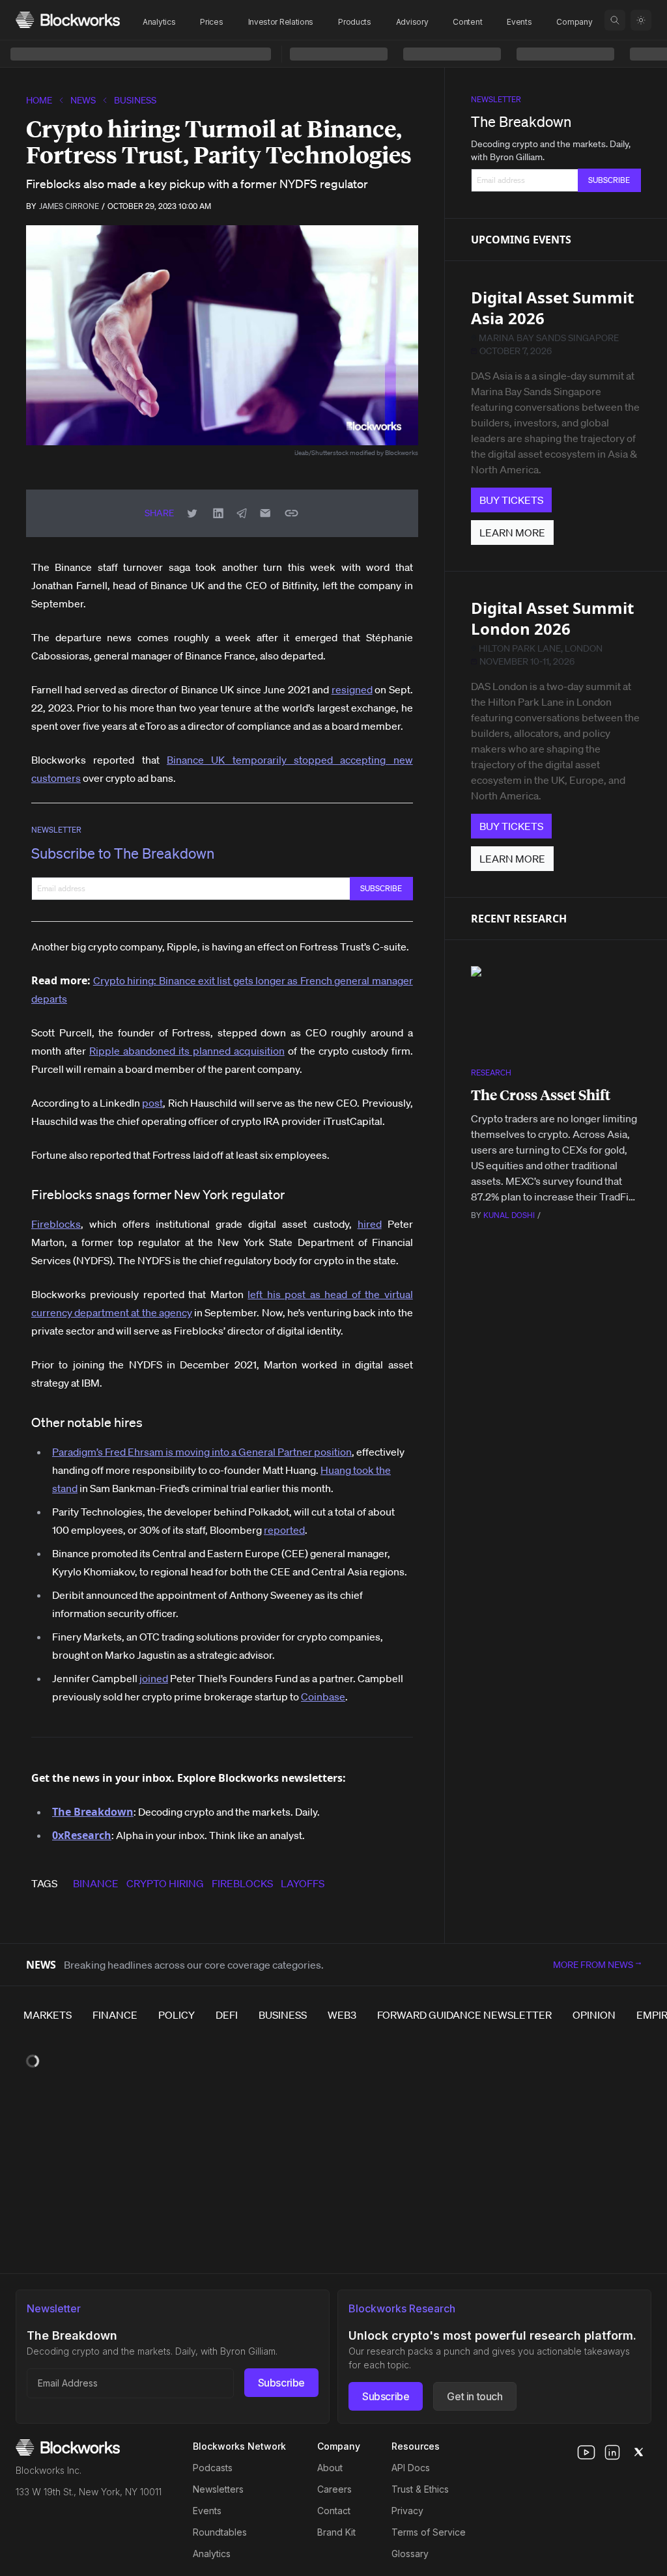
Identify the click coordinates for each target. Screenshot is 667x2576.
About (330, 2468)
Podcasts (213, 2468)
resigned (352, 689)
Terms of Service (429, 2532)
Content (467, 22)
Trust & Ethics (420, 2489)
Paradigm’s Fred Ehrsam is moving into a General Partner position (202, 1452)
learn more (512, 533)
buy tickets (511, 500)
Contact (334, 2511)
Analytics (159, 22)
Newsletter (56, 830)
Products (355, 22)
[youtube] (586, 2452)
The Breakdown (521, 121)
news (83, 100)
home (39, 100)
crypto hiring (165, 1883)
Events (519, 22)
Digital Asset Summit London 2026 (552, 618)
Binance (96, 1883)
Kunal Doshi (509, 1215)
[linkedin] (612, 2452)
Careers (334, 2489)
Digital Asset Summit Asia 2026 (552, 308)
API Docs (411, 2468)
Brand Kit (336, 2532)
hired (370, 1224)
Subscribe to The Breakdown (123, 853)
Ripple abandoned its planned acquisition (187, 1051)
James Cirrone (69, 206)
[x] (638, 2452)
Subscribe (281, 2383)
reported (284, 1530)
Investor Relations (281, 22)
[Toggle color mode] (641, 20)
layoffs (303, 1883)
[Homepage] (68, 20)
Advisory (412, 22)
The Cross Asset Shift (541, 1095)
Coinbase (323, 1697)
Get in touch (475, 2396)
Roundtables (220, 2532)
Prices (211, 22)
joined (154, 1678)
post (152, 1103)
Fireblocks (56, 1224)
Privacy (407, 2511)
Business (135, 100)
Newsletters (218, 2489)
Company (574, 22)
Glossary (410, 2554)
